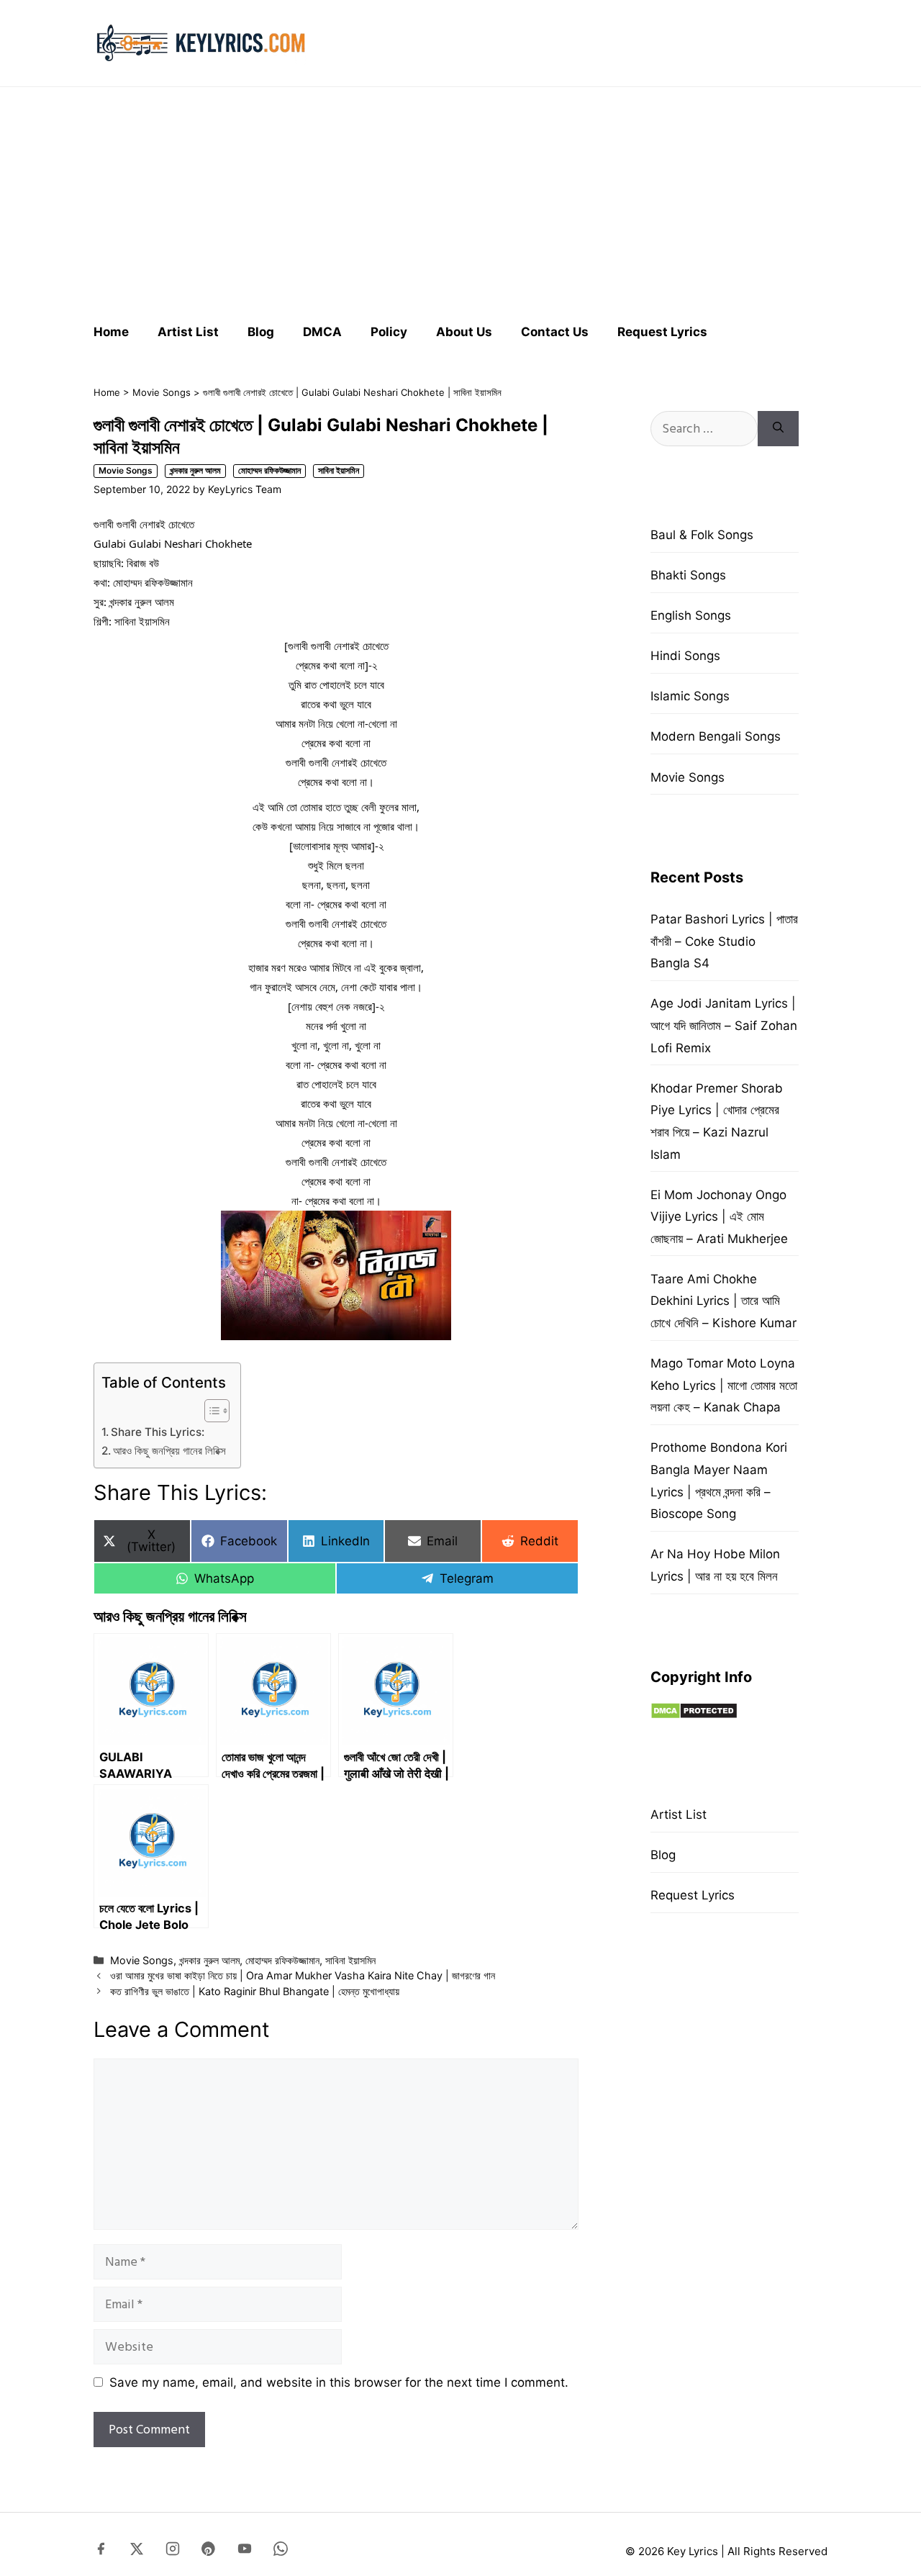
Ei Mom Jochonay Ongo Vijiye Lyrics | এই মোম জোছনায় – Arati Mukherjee (719, 1217)
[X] (137, 2552)
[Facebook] (101, 2552)
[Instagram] (173, 2552)
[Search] (778, 429)
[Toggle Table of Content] (210, 1411)
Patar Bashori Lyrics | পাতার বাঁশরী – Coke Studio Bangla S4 (724, 941)
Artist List (188, 332)
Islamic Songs (690, 696)
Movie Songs (162, 392)
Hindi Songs (685, 656)
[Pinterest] (209, 2552)
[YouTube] (245, 2552)
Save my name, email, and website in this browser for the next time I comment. (339, 2382)
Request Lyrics (662, 332)
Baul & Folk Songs (702, 535)
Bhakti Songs (688, 575)
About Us (464, 332)
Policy (389, 332)
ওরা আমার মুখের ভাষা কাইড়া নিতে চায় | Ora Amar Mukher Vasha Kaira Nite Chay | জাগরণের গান (303, 1975)
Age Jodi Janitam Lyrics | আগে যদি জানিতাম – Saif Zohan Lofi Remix (724, 1025)
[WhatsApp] (281, 2552)
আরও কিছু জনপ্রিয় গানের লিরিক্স (169, 1451)
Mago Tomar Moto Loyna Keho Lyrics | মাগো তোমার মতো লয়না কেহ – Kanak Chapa (724, 1385)
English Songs (691, 615)
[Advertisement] (460, 199)
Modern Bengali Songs (716, 736)
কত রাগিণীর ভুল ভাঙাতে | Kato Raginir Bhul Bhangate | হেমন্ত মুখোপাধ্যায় (255, 1991)
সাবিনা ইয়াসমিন (339, 470)
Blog (261, 332)
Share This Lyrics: (158, 1432)
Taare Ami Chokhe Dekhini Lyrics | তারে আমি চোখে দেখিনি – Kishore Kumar (723, 1301)
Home (111, 332)
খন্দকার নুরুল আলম (195, 470)
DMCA (322, 332)
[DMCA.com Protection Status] (694, 1715)
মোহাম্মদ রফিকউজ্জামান (269, 470)
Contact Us (555, 332)
